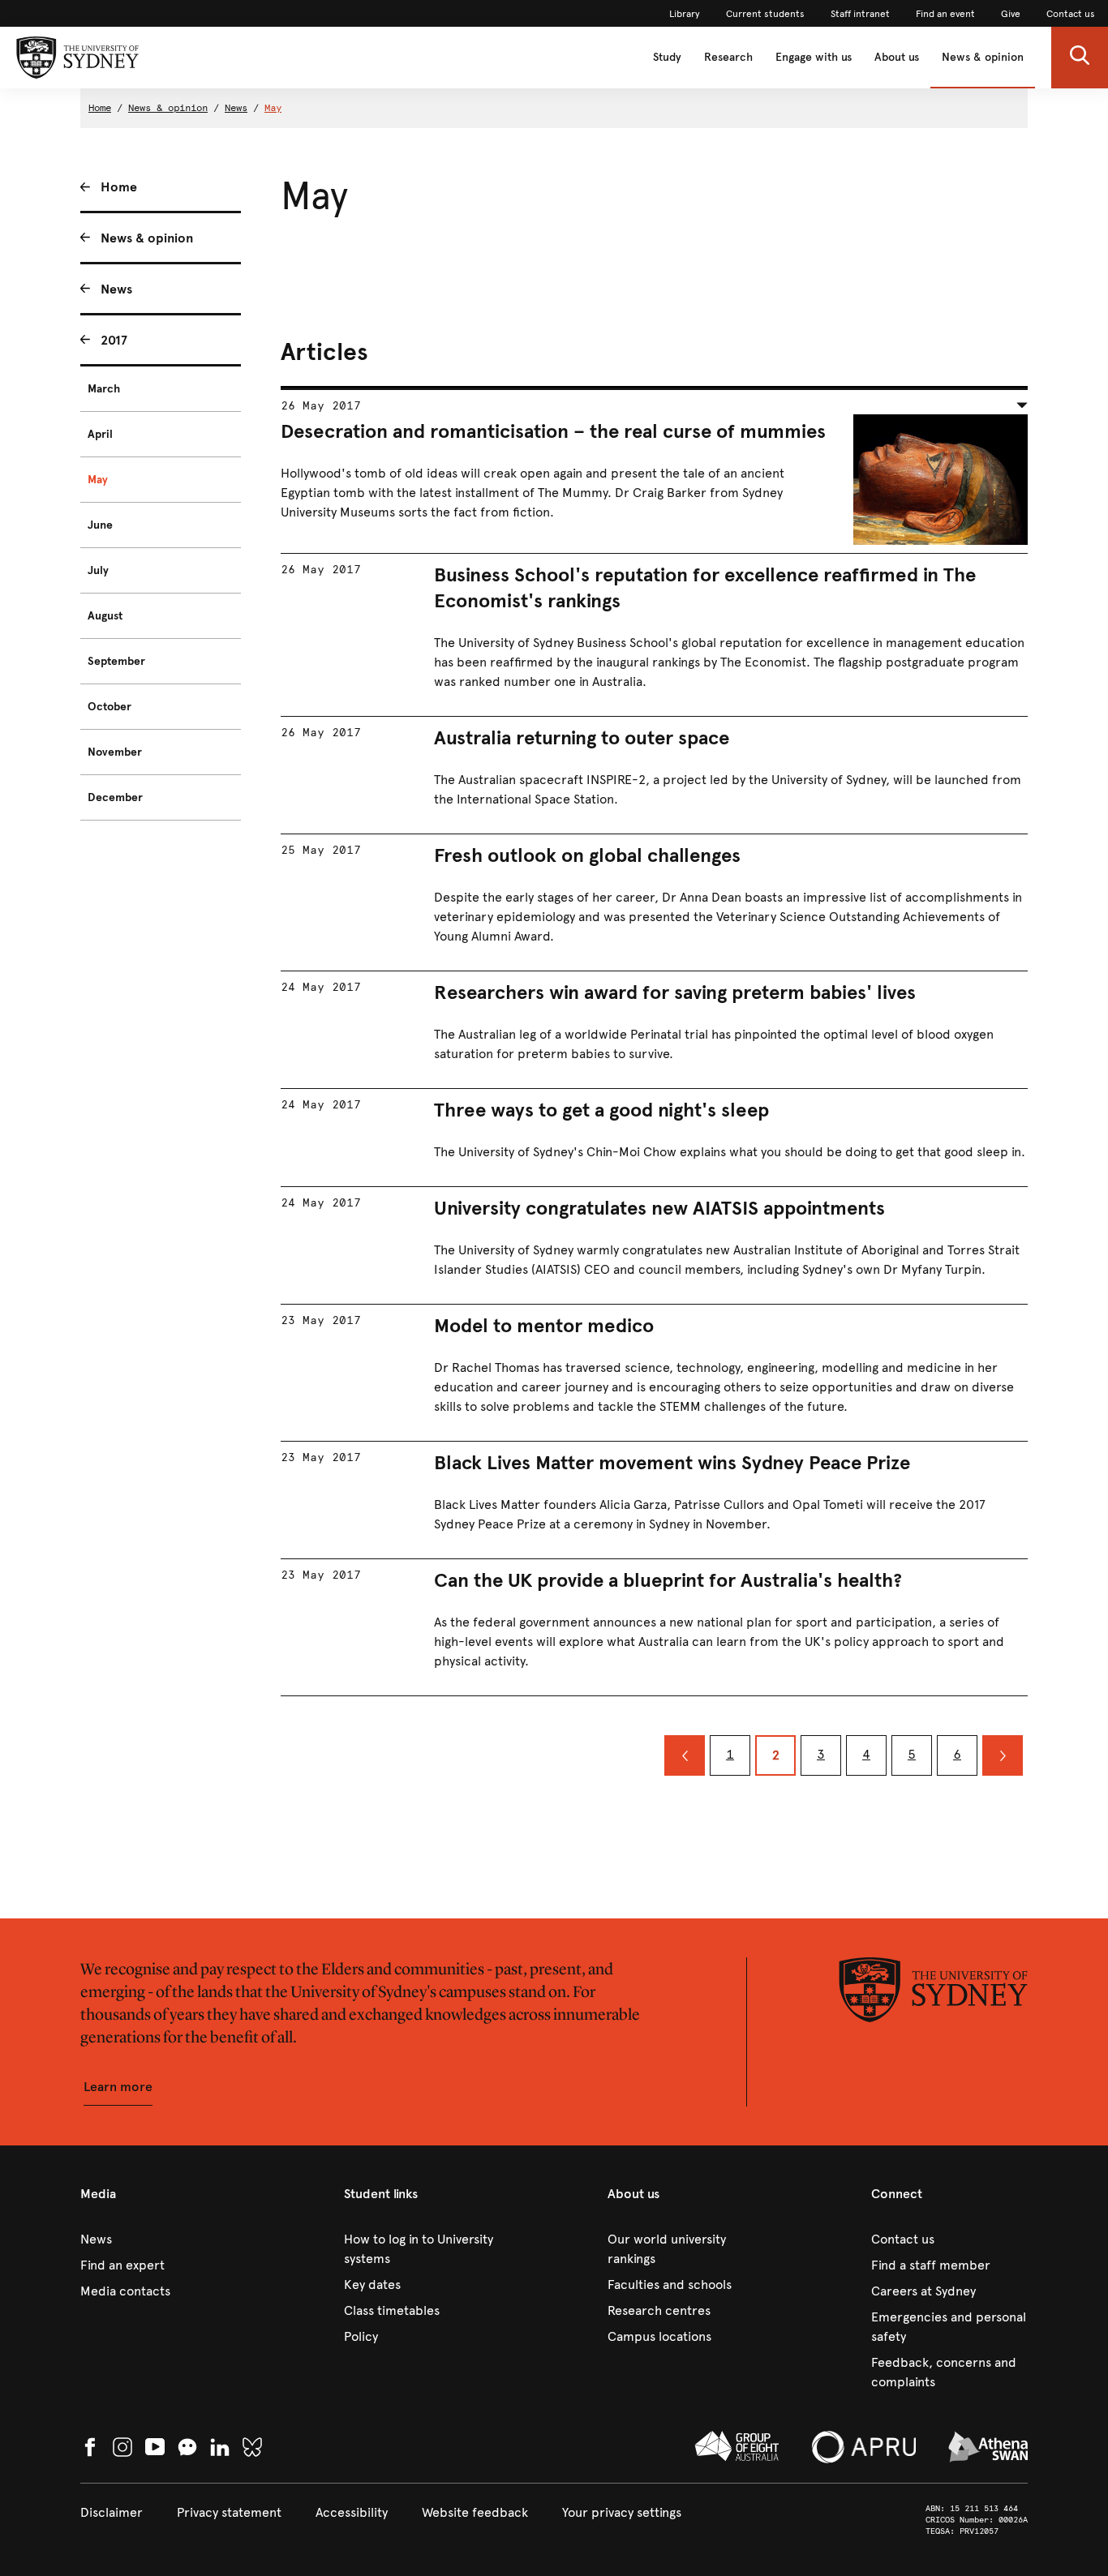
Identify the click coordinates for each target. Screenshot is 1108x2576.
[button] (1080, 58)
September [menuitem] (116, 661)
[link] (685, 14)
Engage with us (814, 57)
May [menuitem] (98, 480)
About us (897, 57)
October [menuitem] (110, 707)
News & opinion (983, 57)
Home (100, 108)
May (273, 108)
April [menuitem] (100, 434)
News (236, 108)
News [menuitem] (116, 289)
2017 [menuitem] (114, 340)
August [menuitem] (105, 616)
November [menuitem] (115, 752)
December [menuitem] (115, 797)
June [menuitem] (100, 525)
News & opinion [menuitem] (147, 238)
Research (728, 57)
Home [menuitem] (119, 187)
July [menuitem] (98, 570)
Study (667, 57)
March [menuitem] (104, 389)
